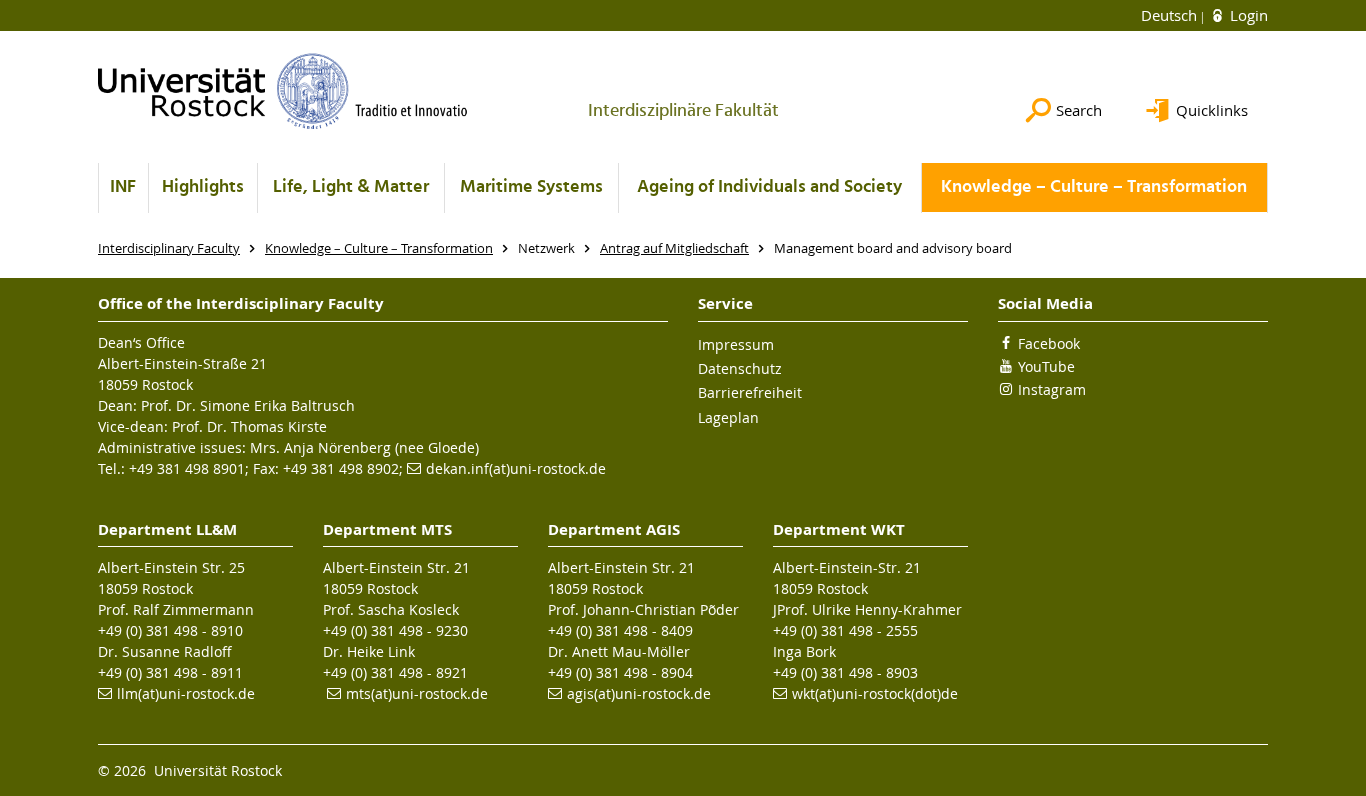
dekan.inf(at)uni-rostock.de (516, 468)
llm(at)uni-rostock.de (186, 693)
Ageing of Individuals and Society (769, 187)
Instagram (1052, 389)
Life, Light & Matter (351, 187)
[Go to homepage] (283, 91)
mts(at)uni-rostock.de (417, 693)
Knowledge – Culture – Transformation (1094, 187)
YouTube (1046, 366)
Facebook (1049, 343)
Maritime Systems (531, 187)
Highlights (203, 187)
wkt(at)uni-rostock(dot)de (875, 693)
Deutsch (1171, 15)
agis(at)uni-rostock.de (639, 693)
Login (1247, 15)
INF (123, 187)
